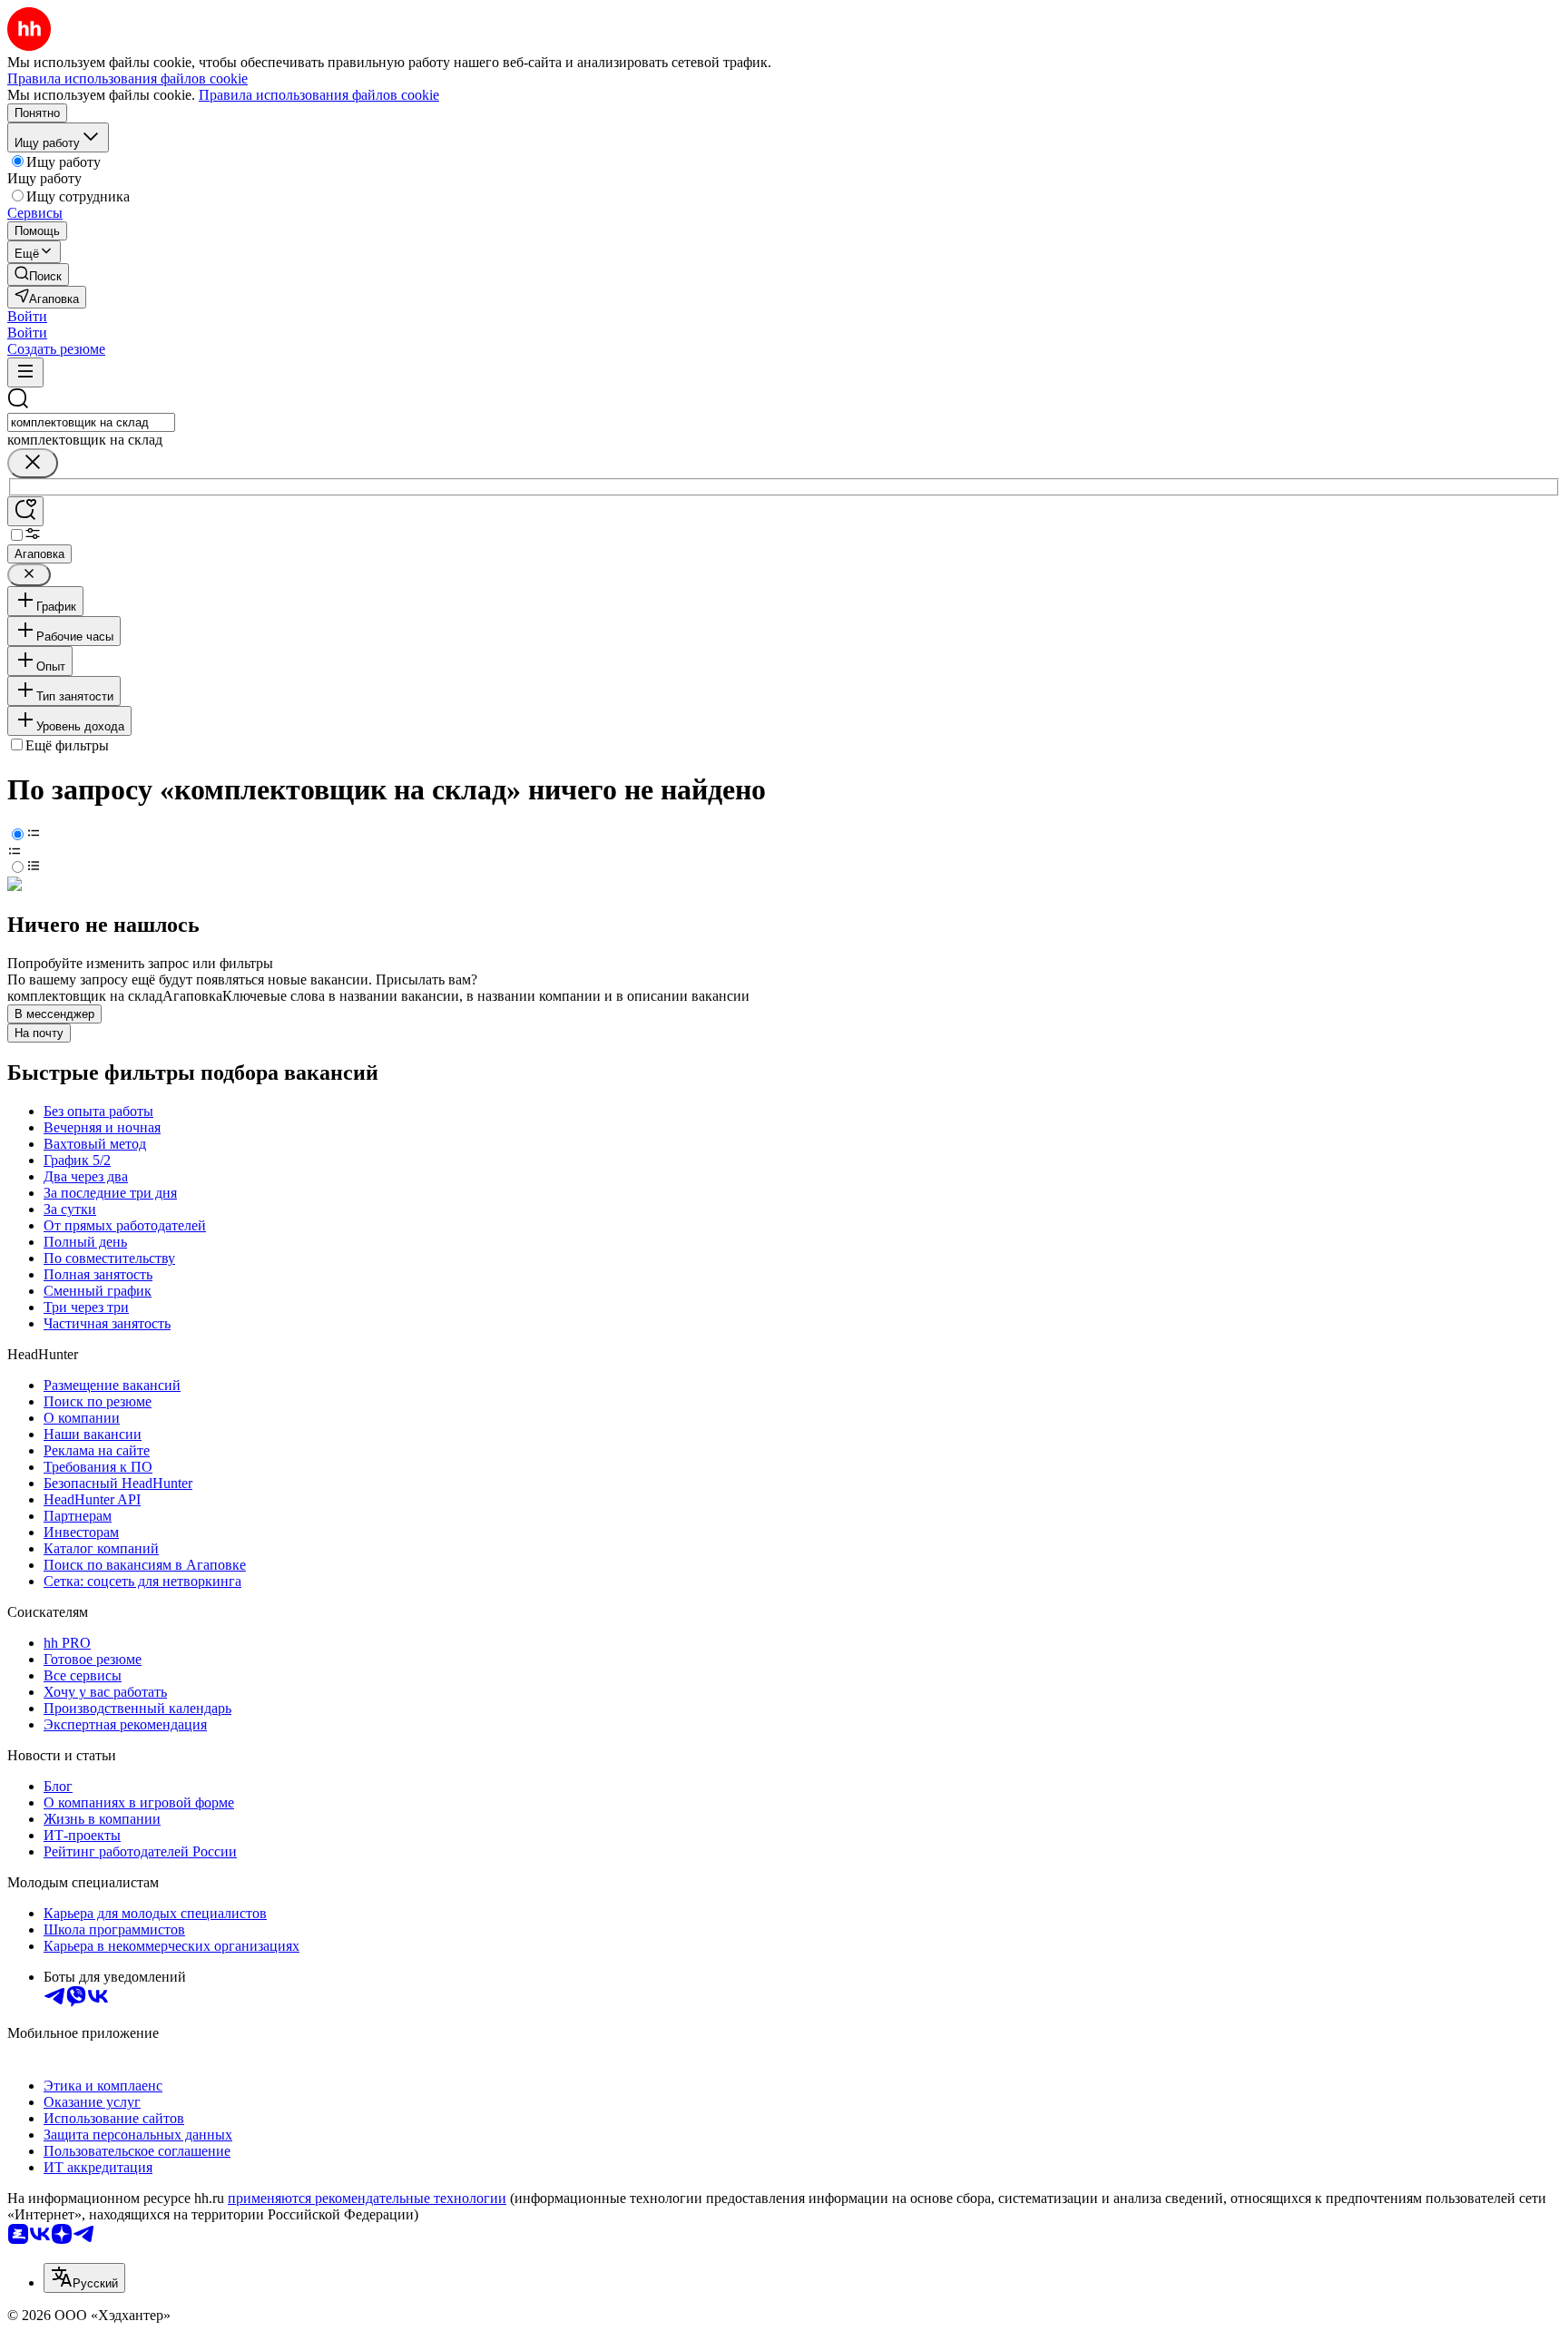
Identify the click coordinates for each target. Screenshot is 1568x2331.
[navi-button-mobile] (25, 372)
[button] (27, 316)
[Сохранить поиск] (25, 511)
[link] (38, 274)
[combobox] (91, 422)
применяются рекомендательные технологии (367, 2198)
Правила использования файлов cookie (319, 95)
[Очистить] (33, 463)
